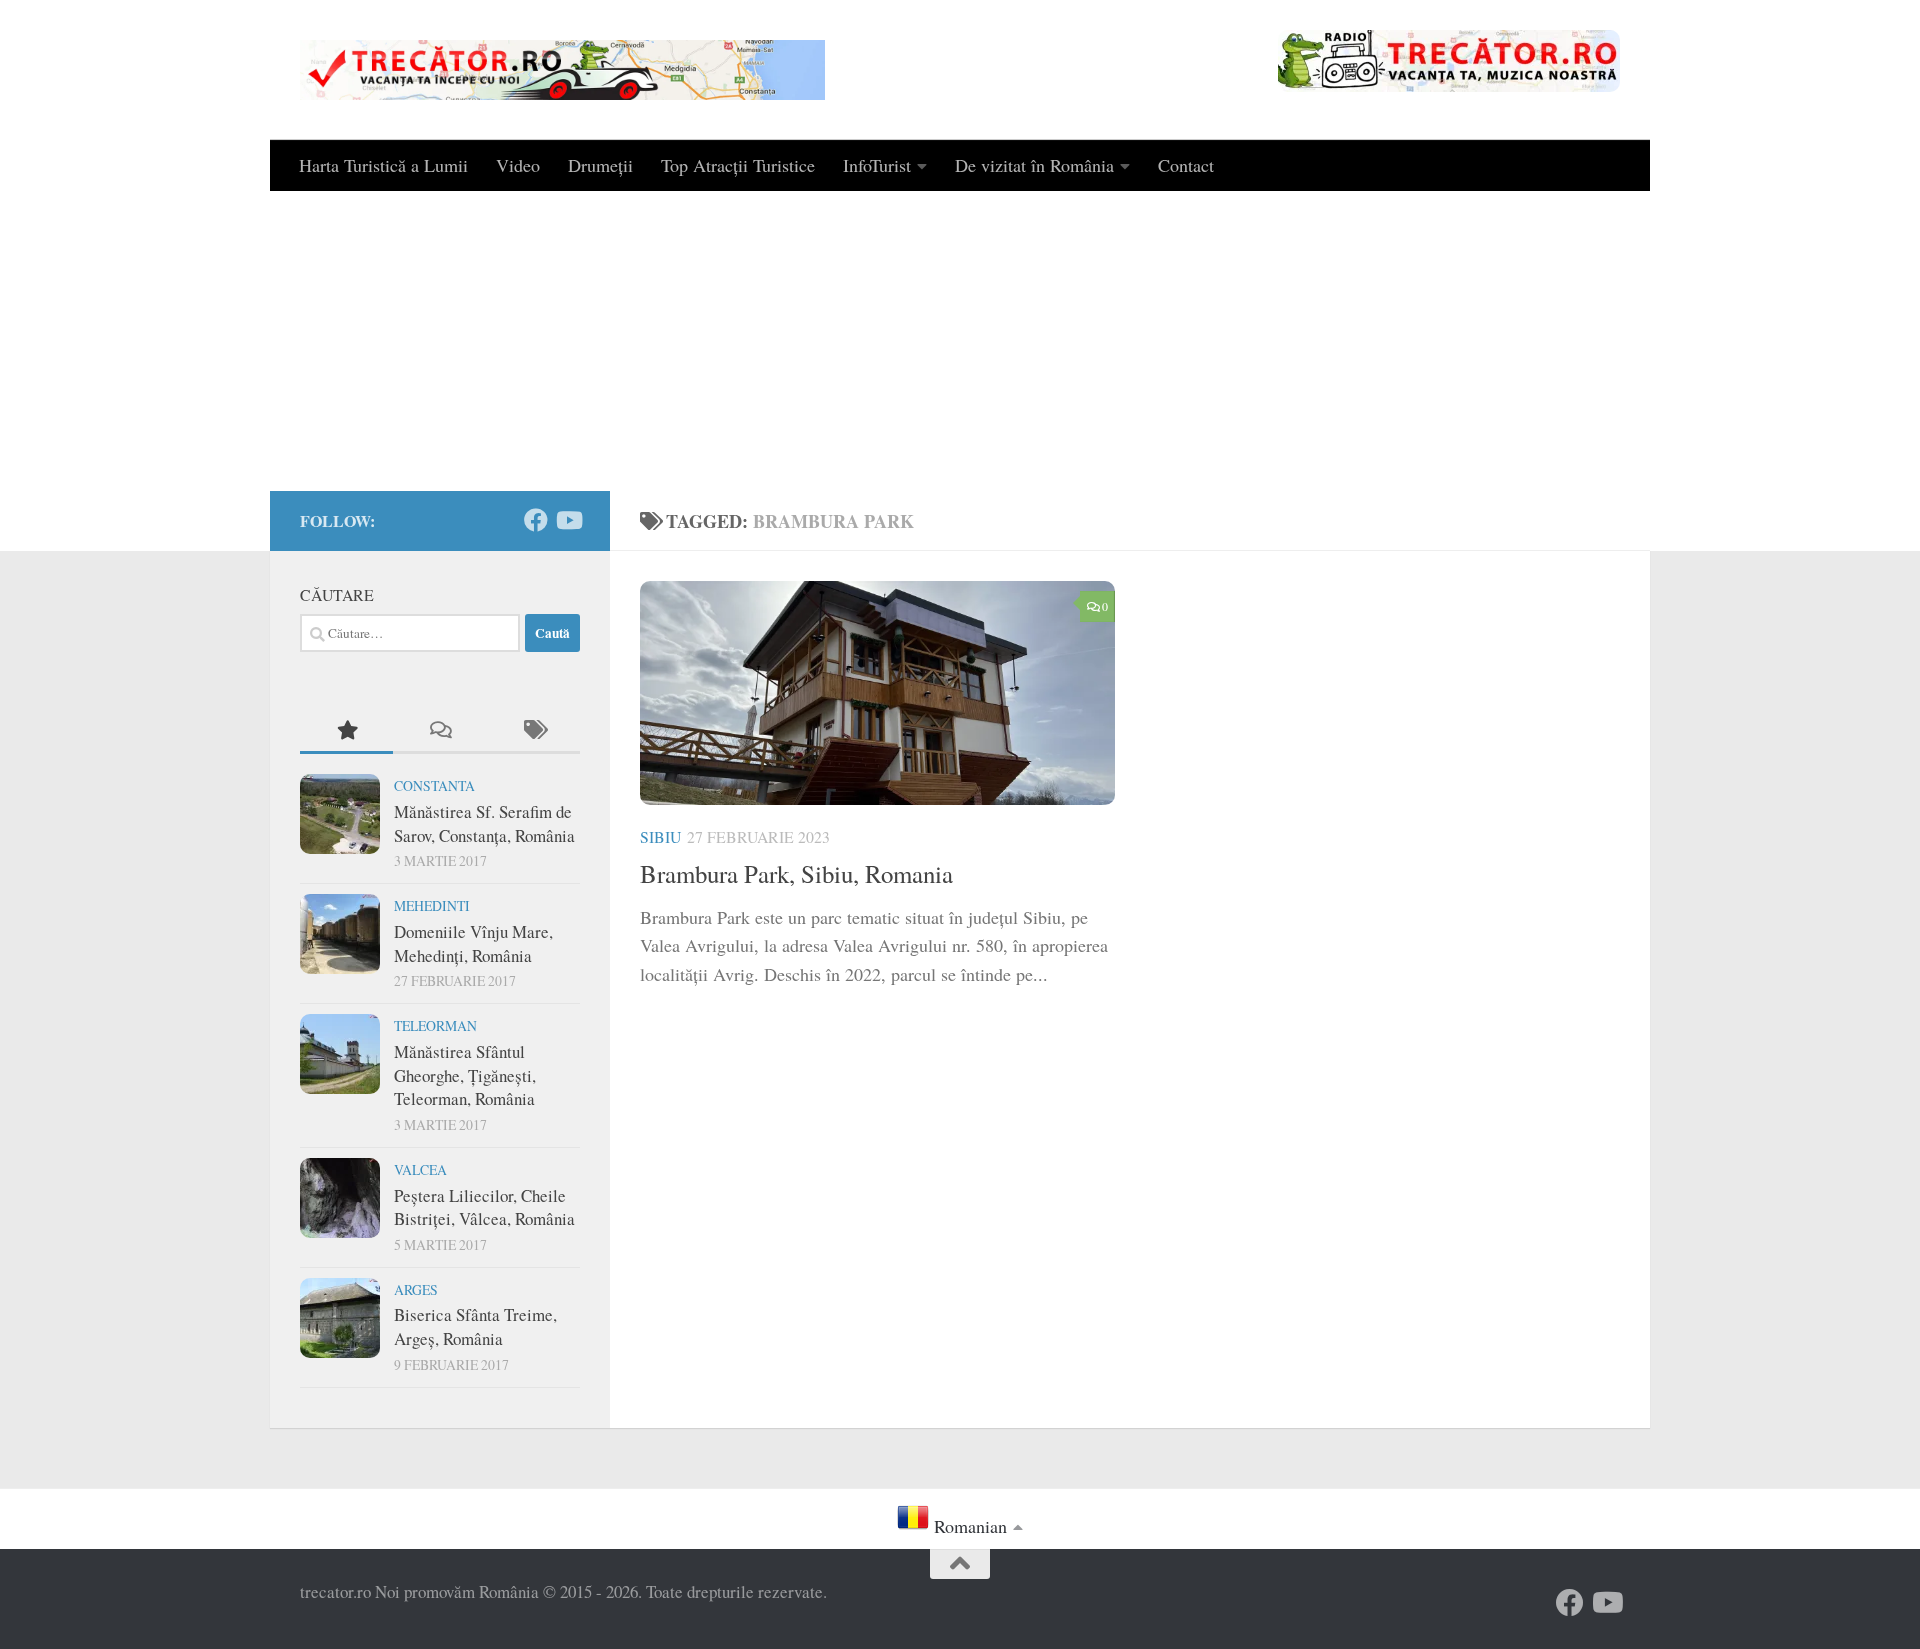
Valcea (420, 1169)
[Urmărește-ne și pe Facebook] (536, 520)
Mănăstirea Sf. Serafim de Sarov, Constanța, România (484, 823)
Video (518, 165)
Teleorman (435, 1025)
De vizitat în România (1034, 165)
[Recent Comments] (439, 731)
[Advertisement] (960, 341)
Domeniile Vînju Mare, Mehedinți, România (473, 943)
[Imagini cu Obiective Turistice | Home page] (562, 70)
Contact (1186, 165)
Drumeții (600, 165)
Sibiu (660, 836)
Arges (416, 1289)
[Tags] (533, 731)
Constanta (434, 785)
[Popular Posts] (346, 731)
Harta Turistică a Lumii (383, 165)
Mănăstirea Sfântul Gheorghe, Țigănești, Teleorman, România (465, 1075)
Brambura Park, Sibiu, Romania (796, 873)
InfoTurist (877, 165)
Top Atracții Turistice (738, 165)
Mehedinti (432, 905)
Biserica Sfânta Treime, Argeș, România (475, 1326)
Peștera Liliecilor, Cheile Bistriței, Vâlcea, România (484, 1207)
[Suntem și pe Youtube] (568, 520)
